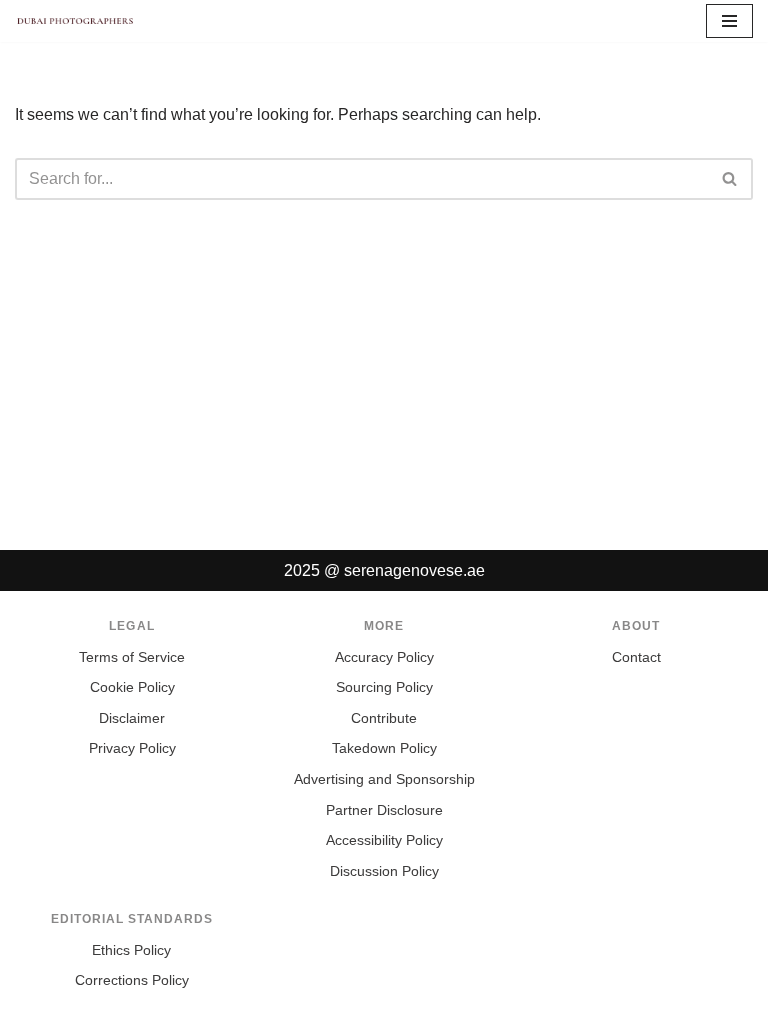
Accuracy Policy (384, 657)
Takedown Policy (384, 748)
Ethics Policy (131, 950)
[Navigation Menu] (729, 21)
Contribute (384, 718)
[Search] (730, 179)
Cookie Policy (132, 687)
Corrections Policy (132, 980)
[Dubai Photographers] (75, 21)
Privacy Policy (132, 748)
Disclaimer (132, 718)
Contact (636, 657)
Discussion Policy (384, 871)
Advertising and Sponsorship (384, 779)
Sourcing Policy (384, 687)
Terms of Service (132, 657)
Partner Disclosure (384, 810)
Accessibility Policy (384, 840)
